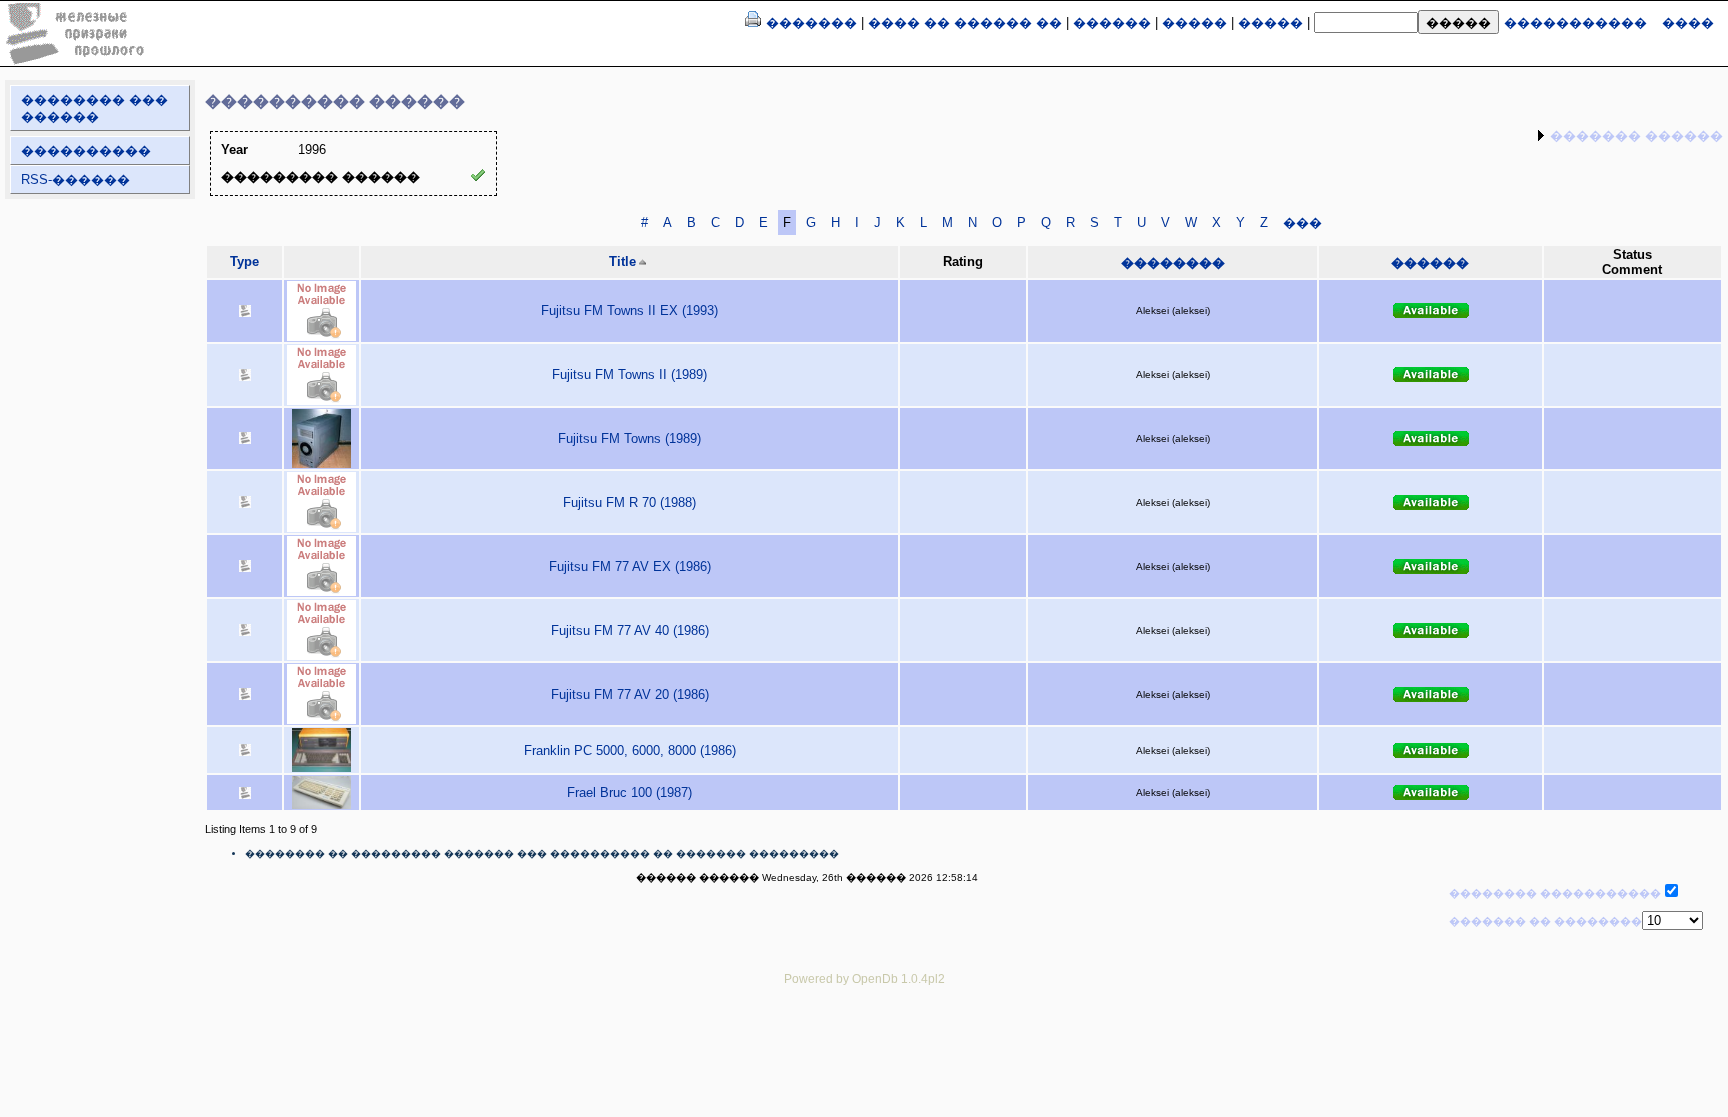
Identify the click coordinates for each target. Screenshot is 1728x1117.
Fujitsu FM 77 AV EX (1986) (630, 566)
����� (1194, 22)
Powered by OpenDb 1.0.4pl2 (864, 978)
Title (622, 261)
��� (1302, 222)
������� (811, 22)
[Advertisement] (864, 1045)
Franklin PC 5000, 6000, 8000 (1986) (630, 750)
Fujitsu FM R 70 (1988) (629, 502)
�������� (1173, 262)
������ (1112, 22)
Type (244, 261)
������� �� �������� (1545, 921)
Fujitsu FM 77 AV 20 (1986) (630, 694)
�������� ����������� (1555, 893)
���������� (86, 150)
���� (1688, 22)
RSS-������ (75, 179)
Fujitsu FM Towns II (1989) (629, 374)
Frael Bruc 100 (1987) (629, 792)
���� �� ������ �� (965, 22)
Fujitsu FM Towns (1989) (629, 438)
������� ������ (1636, 135)
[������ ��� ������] (753, 22)
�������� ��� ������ (94, 108)
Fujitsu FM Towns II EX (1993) (629, 310)
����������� (1575, 22)
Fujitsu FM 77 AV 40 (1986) (630, 630)
